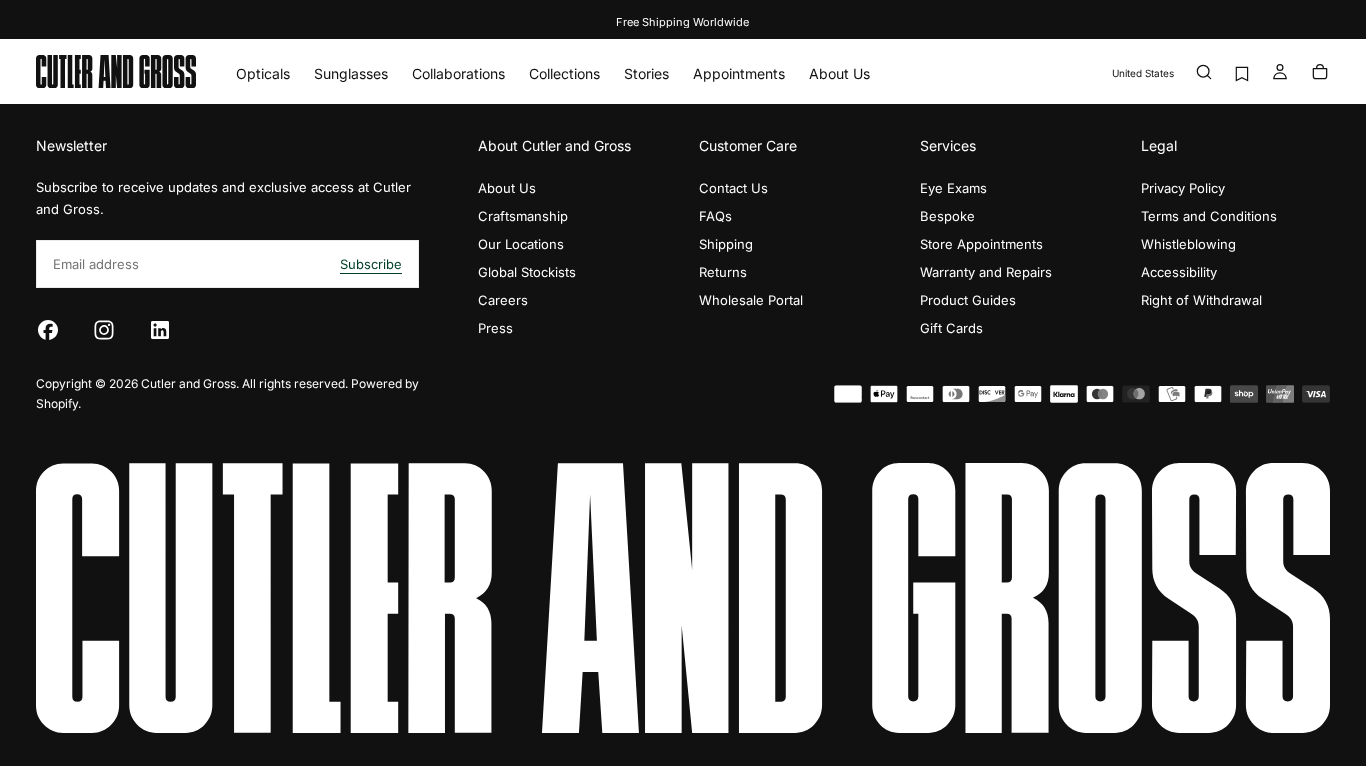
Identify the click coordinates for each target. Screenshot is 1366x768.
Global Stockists (527, 272)
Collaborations (458, 73)
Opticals (263, 73)
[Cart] (1320, 73)
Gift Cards (951, 328)
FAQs (715, 216)
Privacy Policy (1183, 188)
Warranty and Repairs (986, 272)
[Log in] (1280, 73)
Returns (723, 272)
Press (495, 328)
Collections (564, 73)
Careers (503, 300)
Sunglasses (351, 73)
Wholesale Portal (751, 300)
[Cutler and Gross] (683, 598)
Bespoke (947, 216)
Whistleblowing (1188, 244)
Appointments (739, 73)
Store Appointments (981, 244)
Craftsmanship (523, 216)
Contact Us (733, 188)
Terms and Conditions (1209, 216)
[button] (1143, 73)
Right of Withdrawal (1201, 300)
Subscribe (371, 264)
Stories (646, 73)
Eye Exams (953, 188)
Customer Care (748, 145)
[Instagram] (104, 330)
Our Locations (521, 244)
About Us (839, 73)
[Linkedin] (160, 330)
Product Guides (968, 300)
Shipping (726, 244)
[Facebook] (48, 330)
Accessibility (1179, 272)
